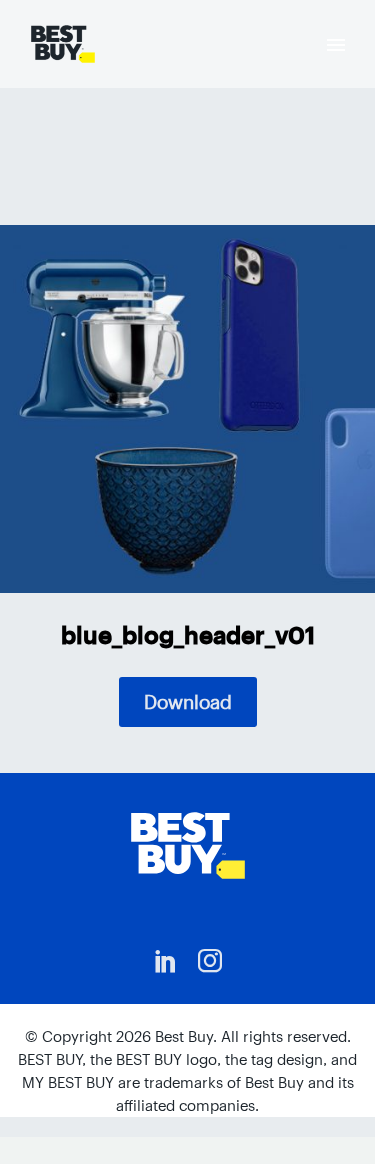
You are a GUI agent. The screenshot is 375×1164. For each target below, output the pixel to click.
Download (188, 702)
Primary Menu (336, 45)
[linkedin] (166, 961)
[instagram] (210, 961)
